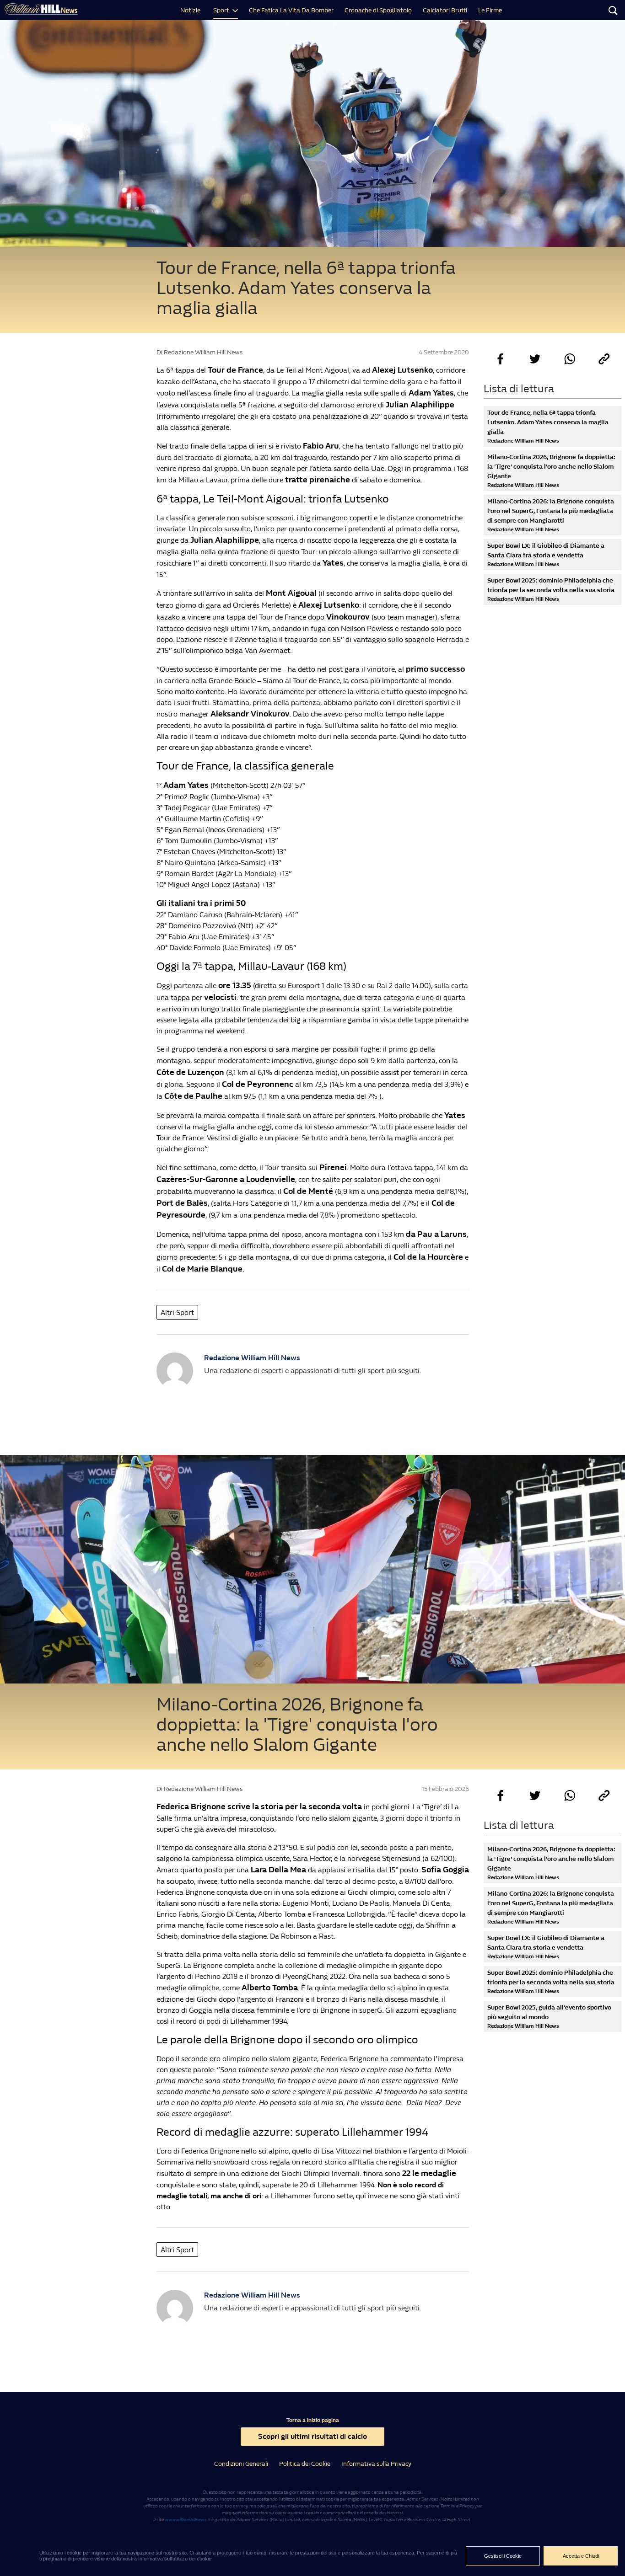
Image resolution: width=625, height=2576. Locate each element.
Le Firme (490, 10)
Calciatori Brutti (445, 10)
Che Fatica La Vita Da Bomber (291, 10)
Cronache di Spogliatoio (378, 10)
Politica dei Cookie (305, 2464)
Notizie (190, 10)
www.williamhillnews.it (188, 2520)
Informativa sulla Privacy (376, 2464)
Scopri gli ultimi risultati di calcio (312, 2436)
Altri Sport (177, 1312)
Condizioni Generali (241, 2464)
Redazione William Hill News (252, 1358)
